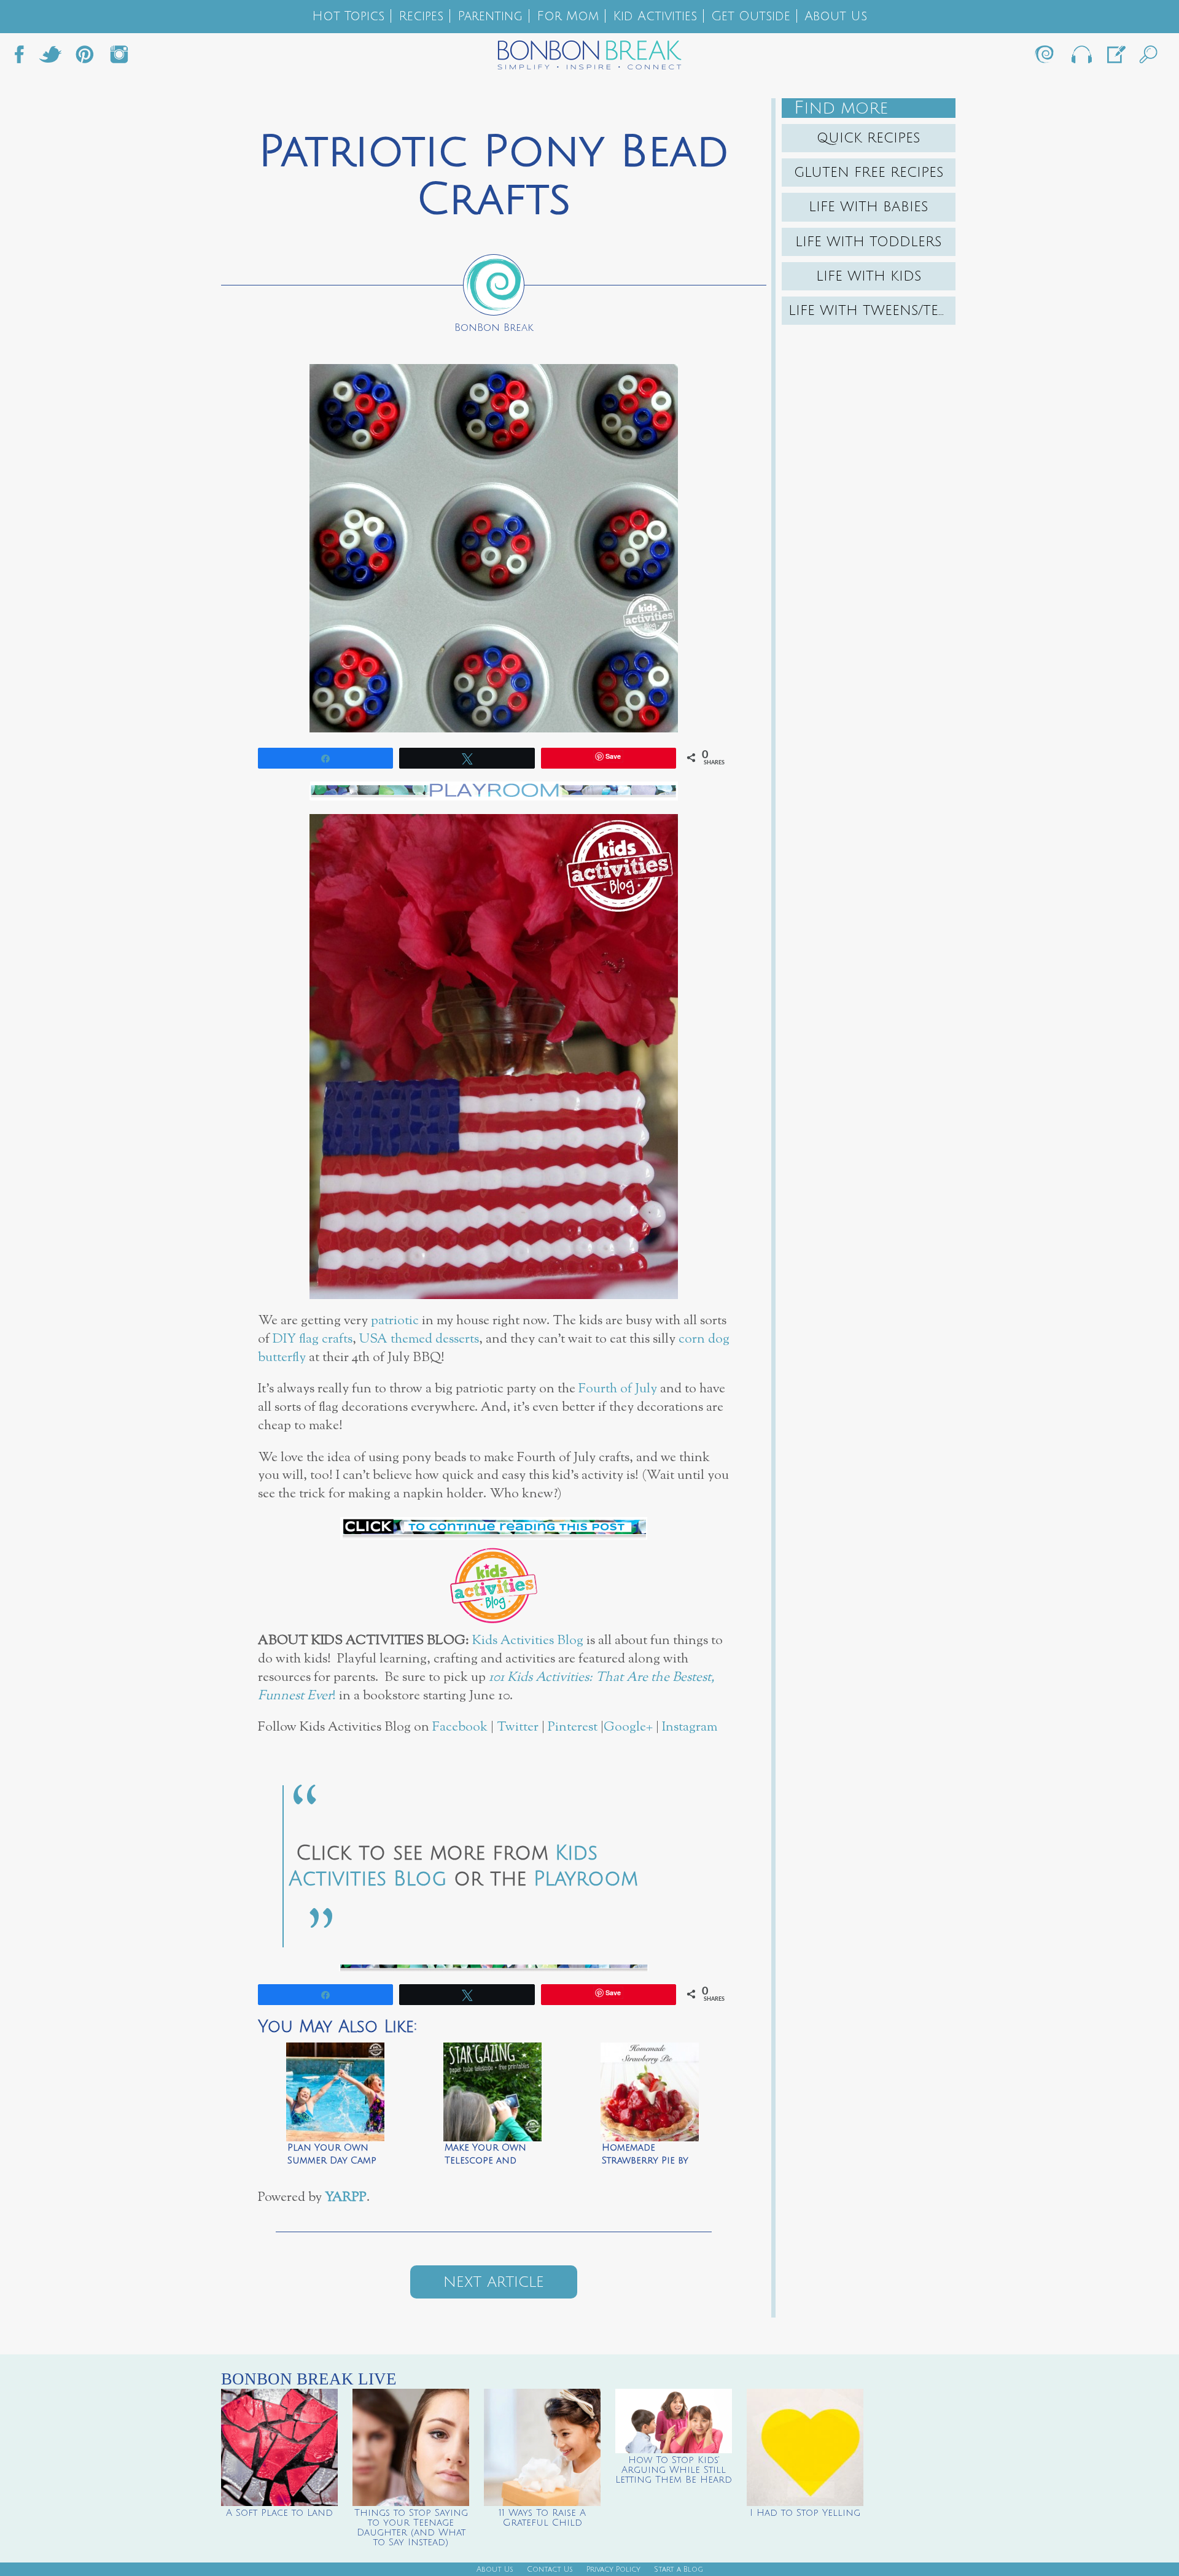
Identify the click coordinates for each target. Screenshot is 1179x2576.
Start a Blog (679, 2570)
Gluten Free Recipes (869, 173)
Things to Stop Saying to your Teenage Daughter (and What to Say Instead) (411, 2528)
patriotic (395, 1321)
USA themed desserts (419, 1339)
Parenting (490, 16)
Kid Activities (655, 16)
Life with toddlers (869, 242)
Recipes (421, 16)
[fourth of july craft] (494, 1528)
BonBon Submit (1115, 58)
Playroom (586, 1879)
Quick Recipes (869, 138)
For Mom (568, 16)
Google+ (628, 1727)
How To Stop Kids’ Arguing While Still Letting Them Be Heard (674, 2470)
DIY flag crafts (313, 1339)
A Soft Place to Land (279, 2513)
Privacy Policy (613, 2570)
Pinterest (573, 1727)
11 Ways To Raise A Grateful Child (542, 2518)
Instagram (119, 58)
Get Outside (751, 16)
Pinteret (85, 58)
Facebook (24, 58)
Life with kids (869, 276)
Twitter (50, 58)
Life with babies (869, 207)
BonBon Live (1081, 58)
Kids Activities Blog (528, 1641)
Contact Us (550, 2570)
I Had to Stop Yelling (805, 2513)
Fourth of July (618, 1389)
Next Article (494, 2282)
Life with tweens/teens (872, 311)
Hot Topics (348, 16)
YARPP (346, 2198)
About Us (836, 16)
